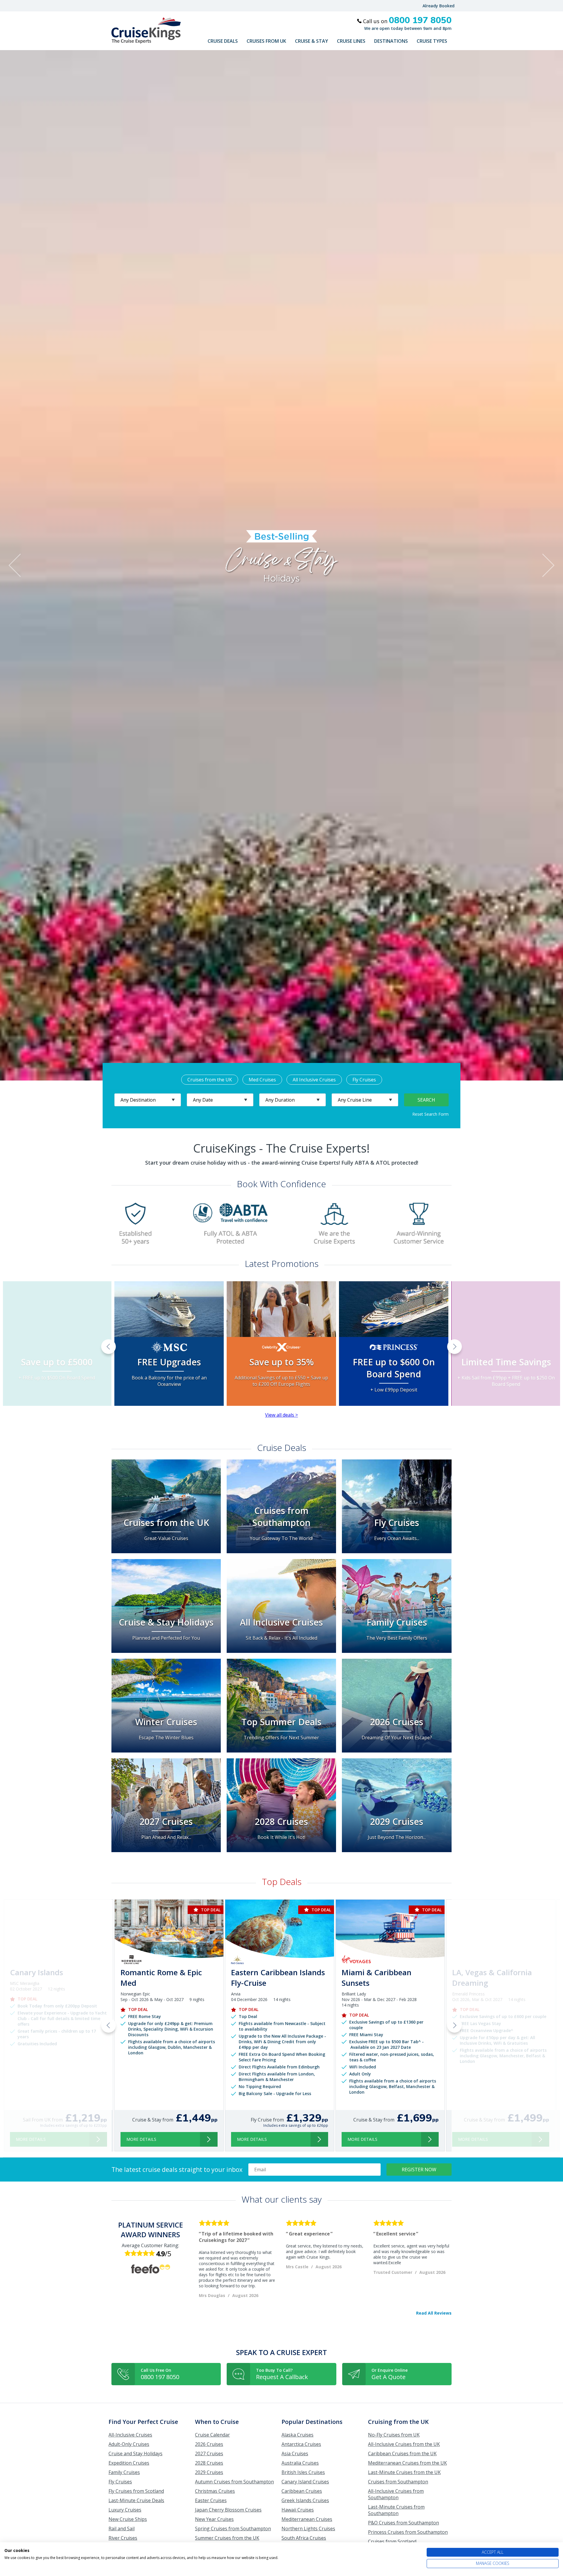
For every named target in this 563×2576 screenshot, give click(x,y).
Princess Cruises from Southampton (408, 2532)
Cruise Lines (351, 41)
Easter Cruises (211, 2500)
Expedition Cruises (129, 2463)
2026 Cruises (209, 2444)
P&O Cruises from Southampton (403, 2523)
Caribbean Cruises (302, 2491)
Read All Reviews (434, 2313)
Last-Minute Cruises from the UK (404, 2472)
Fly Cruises (364, 1080)
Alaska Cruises (297, 2435)
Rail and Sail (122, 2529)
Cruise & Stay (312, 41)
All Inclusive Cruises (314, 1080)
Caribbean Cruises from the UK (402, 2454)
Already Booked (439, 6)
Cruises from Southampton (398, 2482)
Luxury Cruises (125, 2510)
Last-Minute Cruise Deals (136, 2500)
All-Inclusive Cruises (130, 2435)
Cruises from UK (266, 41)
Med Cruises (262, 1080)
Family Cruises (124, 2472)
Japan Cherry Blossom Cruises (228, 2510)
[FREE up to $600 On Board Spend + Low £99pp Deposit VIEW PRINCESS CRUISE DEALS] (394, 1318)
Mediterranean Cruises (307, 2519)
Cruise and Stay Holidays (135, 2454)
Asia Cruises (295, 2454)
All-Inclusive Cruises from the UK (404, 2444)
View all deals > (281, 1415)
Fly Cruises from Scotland (136, 2491)
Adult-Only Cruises (129, 2444)
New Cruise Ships (128, 2519)
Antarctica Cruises (301, 2444)
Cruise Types (432, 41)
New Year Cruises (214, 2519)
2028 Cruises (209, 2463)
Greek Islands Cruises (305, 2500)
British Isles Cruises (303, 2472)
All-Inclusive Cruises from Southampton (396, 2494)
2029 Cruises (209, 2472)
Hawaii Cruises (298, 2510)
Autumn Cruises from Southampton (234, 2482)
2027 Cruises (209, 2454)
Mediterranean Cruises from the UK (407, 2463)
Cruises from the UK (210, 1080)
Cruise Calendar (212, 2435)
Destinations (391, 41)
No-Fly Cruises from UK (394, 2435)
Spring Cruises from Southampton (233, 2529)
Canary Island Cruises (305, 2482)
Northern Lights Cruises (308, 2529)
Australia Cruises (300, 2463)
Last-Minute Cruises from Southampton (396, 2510)
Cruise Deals (223, 41)
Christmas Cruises (215, 2491)
